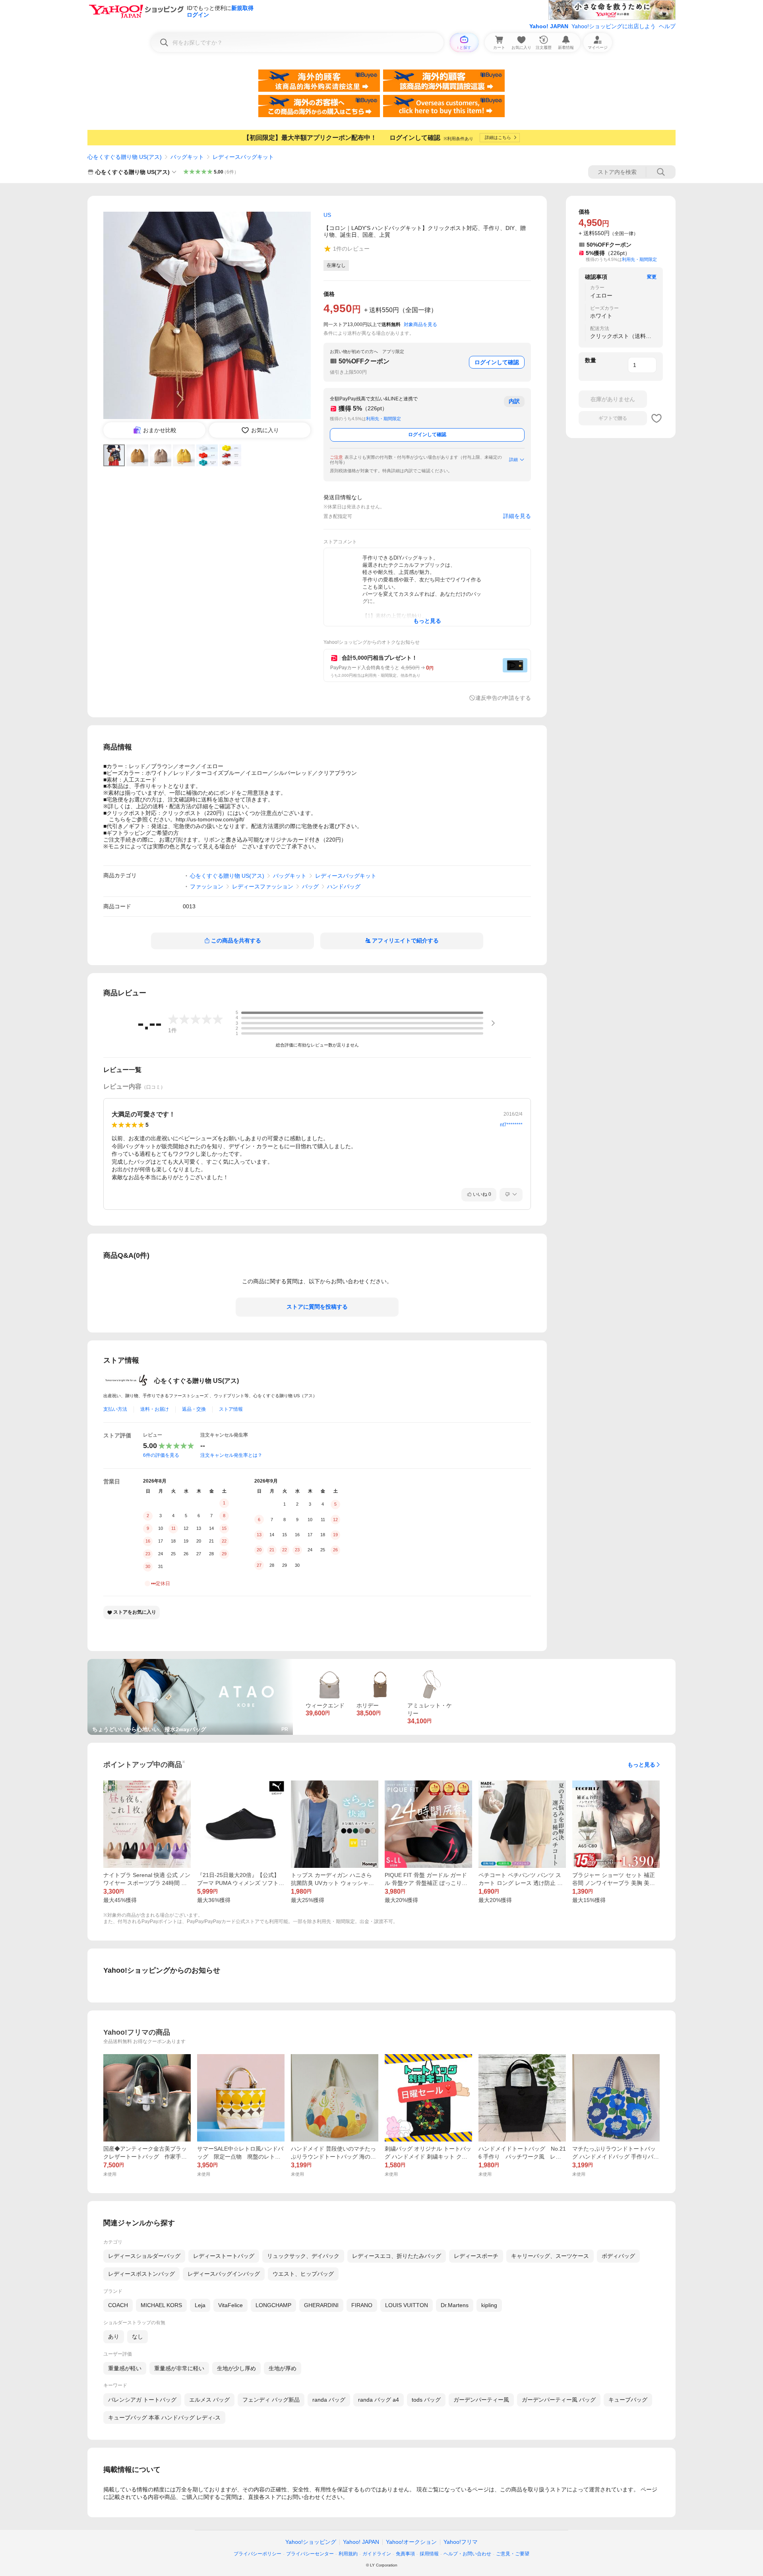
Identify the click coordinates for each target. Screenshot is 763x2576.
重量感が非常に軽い (179, 2368)
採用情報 (429, 2554)
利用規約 (348, 2554)
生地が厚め (283, 2368)
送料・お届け (155, 1409)
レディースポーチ (476, 2256)
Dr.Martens (455, 2305)
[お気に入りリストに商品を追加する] (656, 418)
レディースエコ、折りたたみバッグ (397, 2256)
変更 (652, 277)
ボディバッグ (618, 2256)
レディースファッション (263, 886)
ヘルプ (667, 26)
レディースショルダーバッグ (144, 2256)
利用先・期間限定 (383, 419)
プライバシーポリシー (258, 2554)
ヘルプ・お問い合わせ (467, 2554)
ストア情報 (231, 1409)
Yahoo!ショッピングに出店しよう (614, 26)
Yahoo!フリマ (461, 2542)
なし (137, 2337)
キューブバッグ (628, 2400)
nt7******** (511, 1125)
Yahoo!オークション (411, 2542)
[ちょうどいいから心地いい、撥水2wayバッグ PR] (190, 1662)
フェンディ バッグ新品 (271, 2400)
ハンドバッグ (344, 886)
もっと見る (641, 1765)
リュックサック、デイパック (303, 2256)
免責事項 (405, 2554)
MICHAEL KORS (161, 2305)
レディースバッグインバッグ (224, 2274)
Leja (200, 2305)
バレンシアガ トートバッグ (142, 2400)
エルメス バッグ (209, 2400)
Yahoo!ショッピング (311, 2542)
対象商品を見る (420, 324)
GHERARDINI (321, 2305)
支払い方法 (115, 1409)
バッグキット (187, 157)
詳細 (513, 460)
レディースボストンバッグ (141, 2274)
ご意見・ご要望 (513, 2554)
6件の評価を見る (161, 1455)
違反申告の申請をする (503, 698)
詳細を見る (517, 516)
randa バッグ (329, 2400)
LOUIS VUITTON (407, 2305)
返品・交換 (194, 1409)
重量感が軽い (125, 2368)
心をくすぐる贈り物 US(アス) (125, 157)
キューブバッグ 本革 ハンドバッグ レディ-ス (164, 2418)
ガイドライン (377, 2554)
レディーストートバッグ (224, 2256)
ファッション (207, 886)
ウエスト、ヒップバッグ (303, 2274)
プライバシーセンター (310, 2554)
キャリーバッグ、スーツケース (550, 2256)
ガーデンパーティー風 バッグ (559, 2400)
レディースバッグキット (243, 157)
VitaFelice (230, 2305)
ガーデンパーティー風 (481, 2400)
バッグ (310, 886)
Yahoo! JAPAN (549, 26)
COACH (118, 2305)
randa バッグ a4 (379, 2400)
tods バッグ (426, 2400)
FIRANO (362, 2305)
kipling (489, 2305)
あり (114, 2337)
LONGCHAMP (273, 2305)
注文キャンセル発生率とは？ (231, 1455)
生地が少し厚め (236, 2368)
